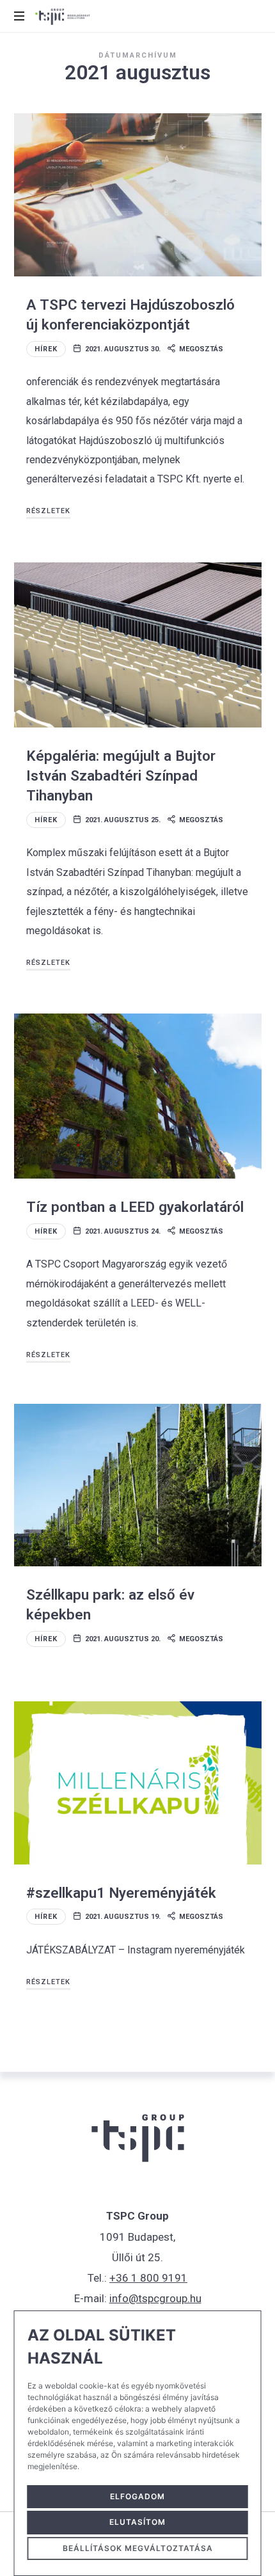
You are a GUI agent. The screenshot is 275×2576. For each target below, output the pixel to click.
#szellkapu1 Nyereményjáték (121, 1893)
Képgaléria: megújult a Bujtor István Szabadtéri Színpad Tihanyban (121, 776)
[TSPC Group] (62, 16)
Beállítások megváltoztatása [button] (138, 2548)
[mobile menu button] (20, 16)
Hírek (46, 349)
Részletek (48, 511)
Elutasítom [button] (137, 2522)
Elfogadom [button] (137, 2496)
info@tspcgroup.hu (155, 2298)
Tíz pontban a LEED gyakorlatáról (135, 1207)
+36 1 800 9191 (148, 2278)
